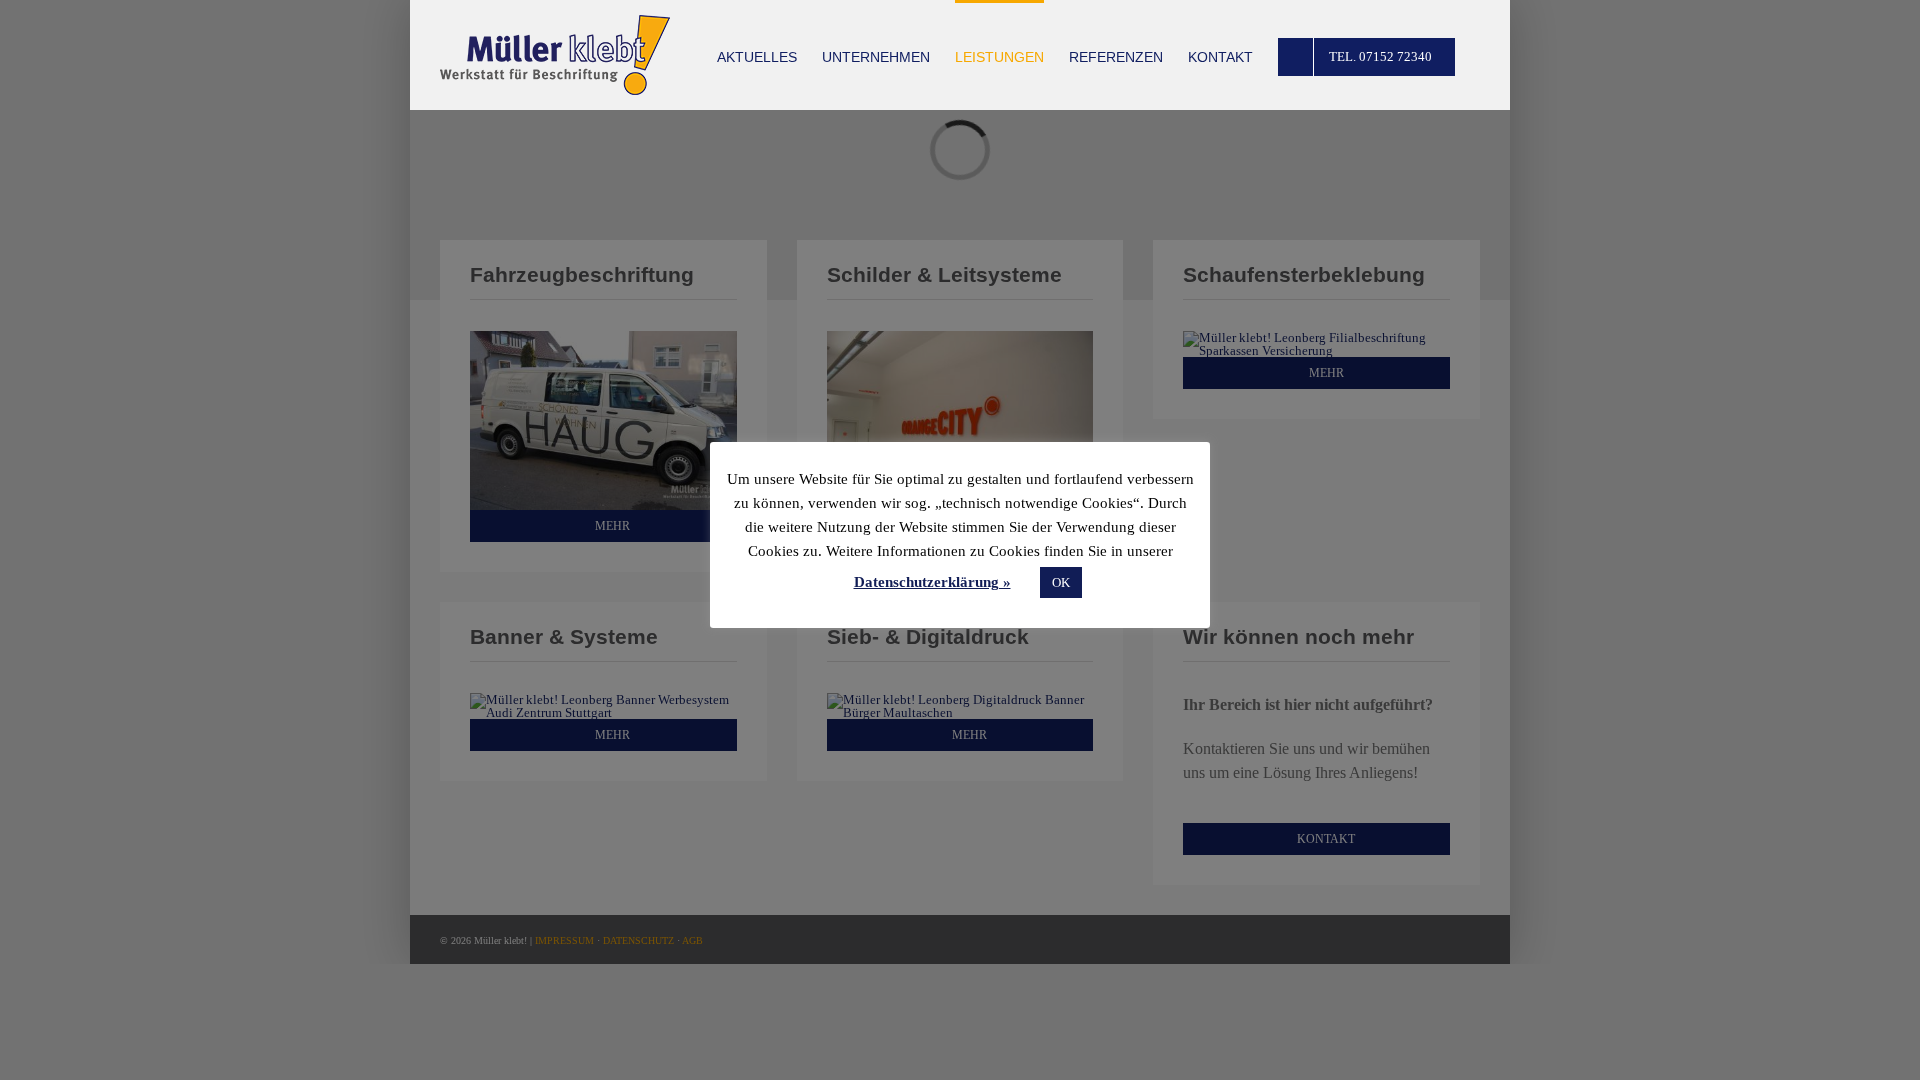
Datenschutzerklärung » (932, 582)
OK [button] (1061, 582)
